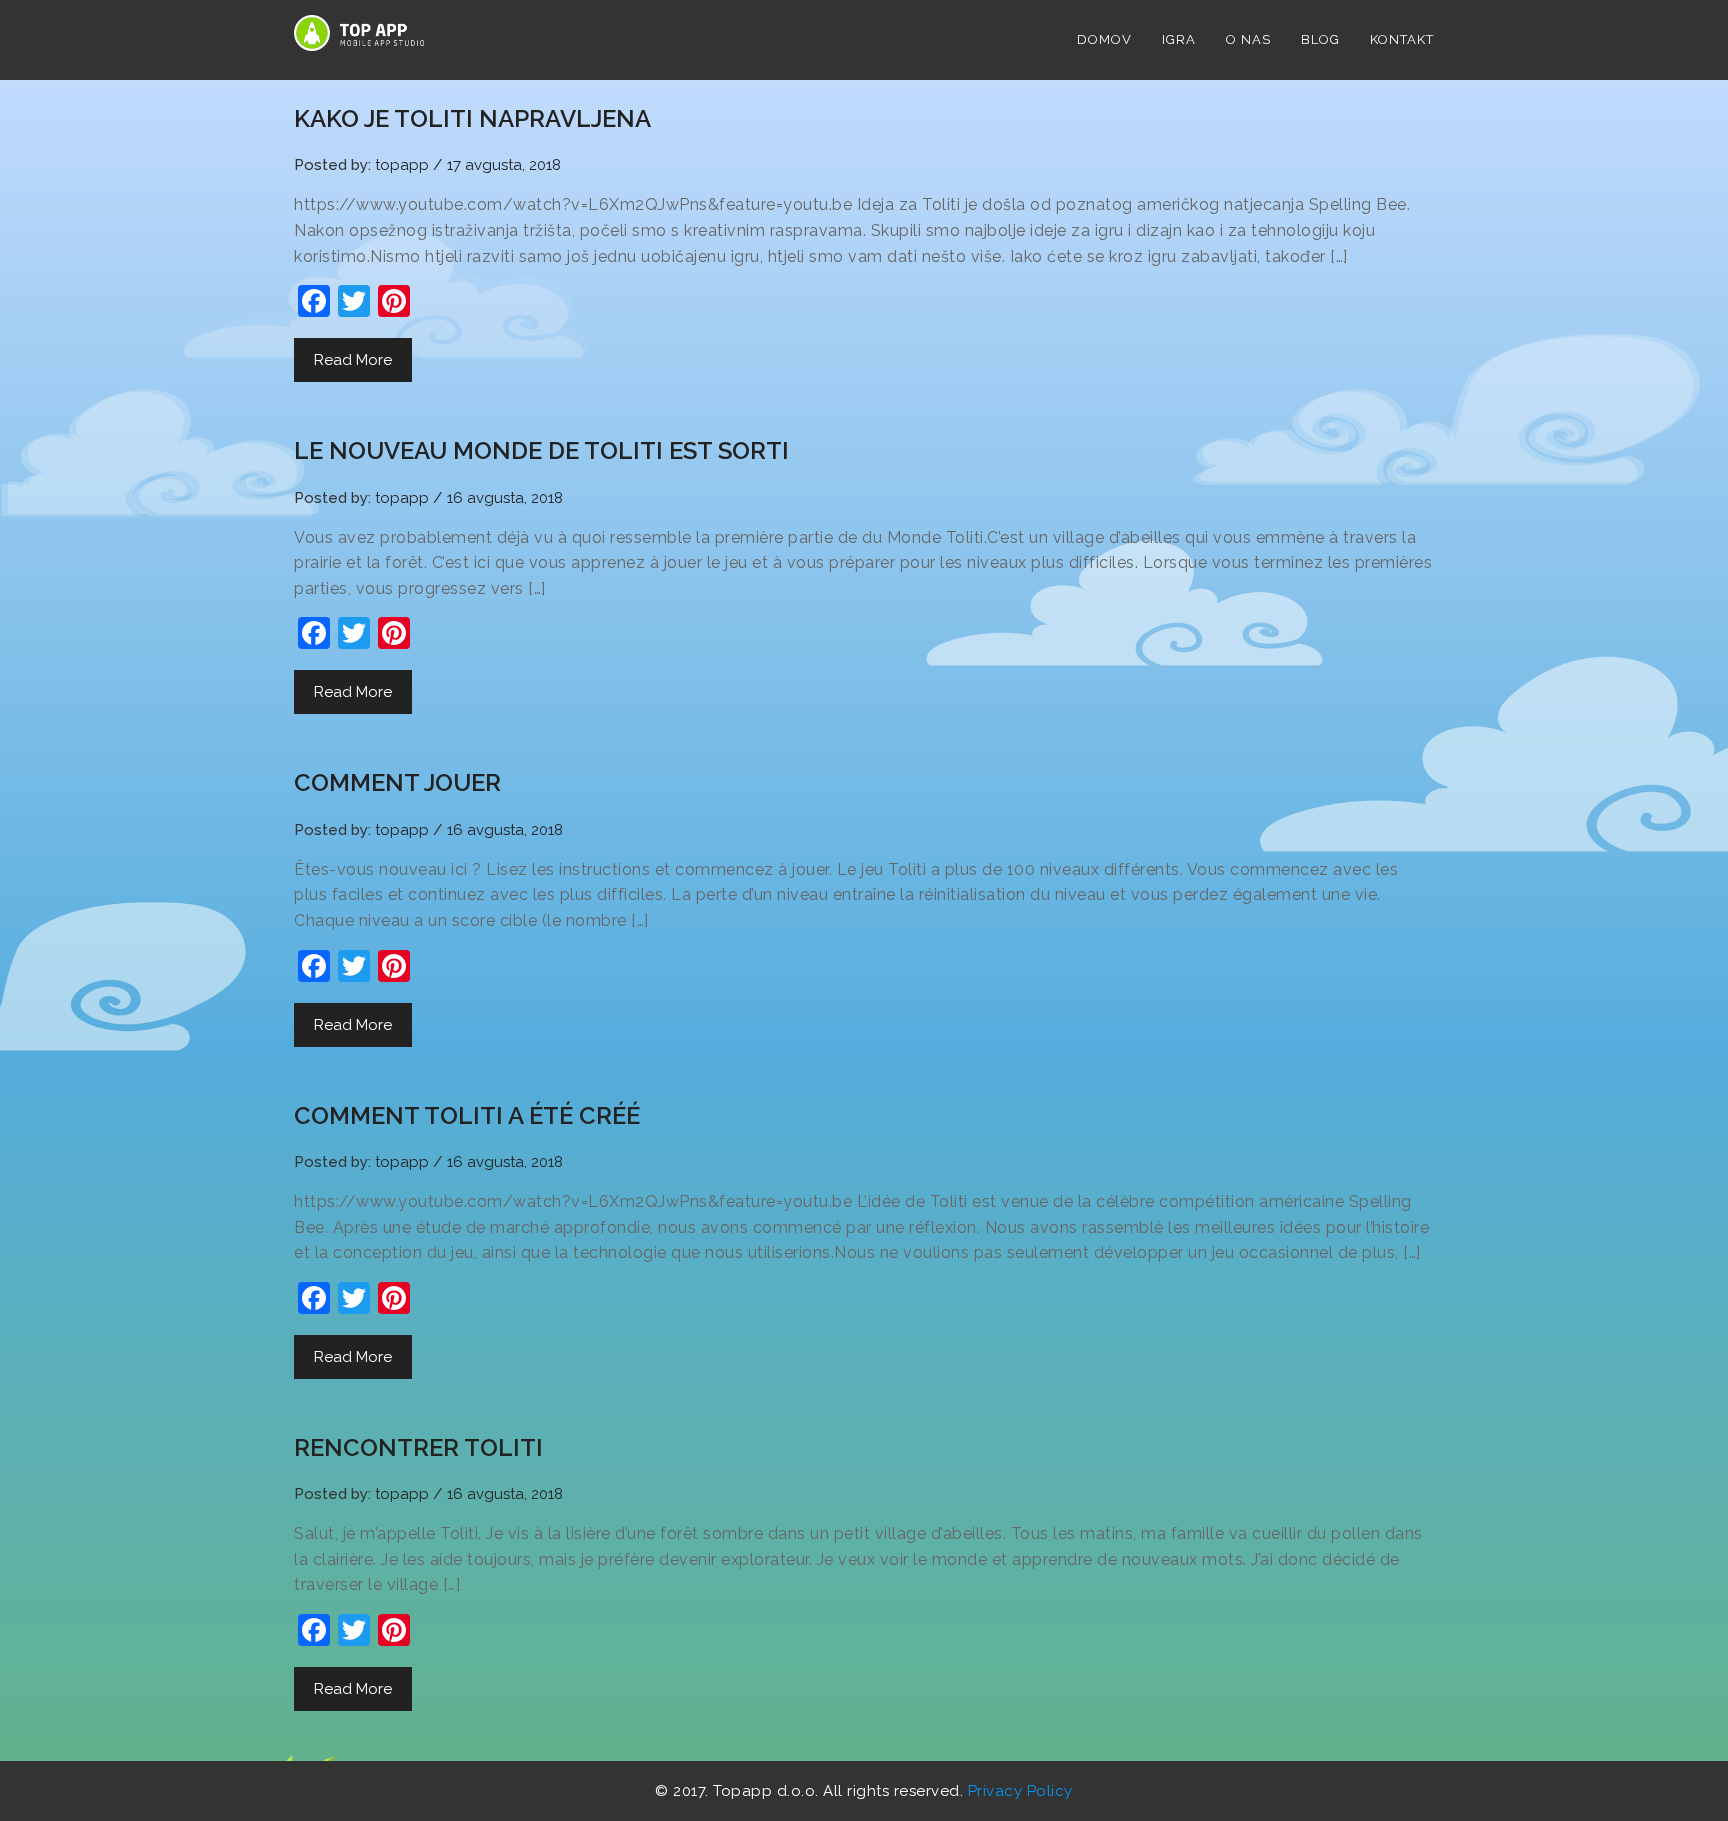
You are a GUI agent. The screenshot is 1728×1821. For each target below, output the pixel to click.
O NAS (1248, 39)
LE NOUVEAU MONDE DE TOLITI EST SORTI (541, 450)
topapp (402, 165)
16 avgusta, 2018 (505, 498)
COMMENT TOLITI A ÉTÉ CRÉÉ (467, 1115)
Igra (1179, 39)
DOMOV (1104, 39)
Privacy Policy (1020, 1791)
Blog (1320, 39)
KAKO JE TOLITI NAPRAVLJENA (472, 118)
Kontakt (1402, 39)
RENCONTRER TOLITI (418, 1447)
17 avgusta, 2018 (504, 165)
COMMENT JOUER (397, 782)
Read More (353, 360)
